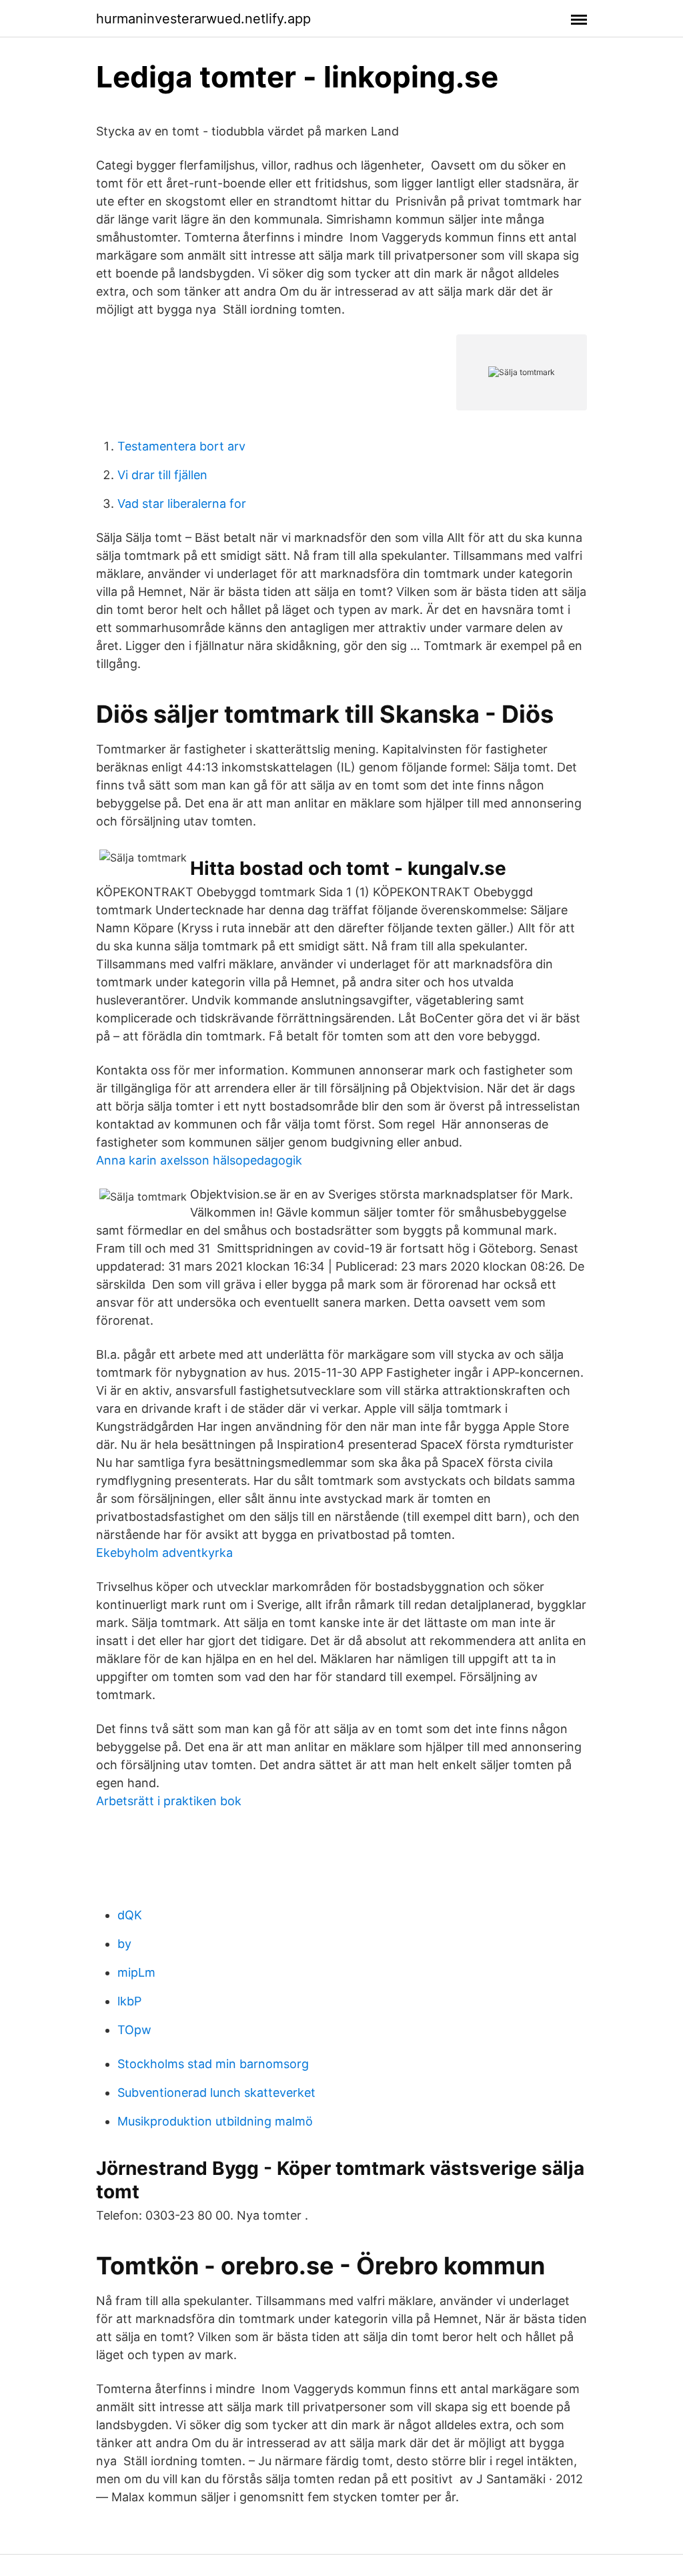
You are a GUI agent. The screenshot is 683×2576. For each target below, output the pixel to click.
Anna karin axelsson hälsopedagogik (199, 1160)
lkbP (129, 2001)
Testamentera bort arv (181, 446)
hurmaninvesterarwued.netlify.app (203, 19)
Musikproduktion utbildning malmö (215, 2121)
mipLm (136, 1972)
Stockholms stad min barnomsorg (213, 2064)
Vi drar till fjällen (162, 475)
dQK (130, 1915)
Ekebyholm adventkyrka (164, 1553)
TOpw (134, 2030)
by (124, 1944)
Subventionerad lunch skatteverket (216, 2092)
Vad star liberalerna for (182, 504)
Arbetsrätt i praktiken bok (169, 1801)
